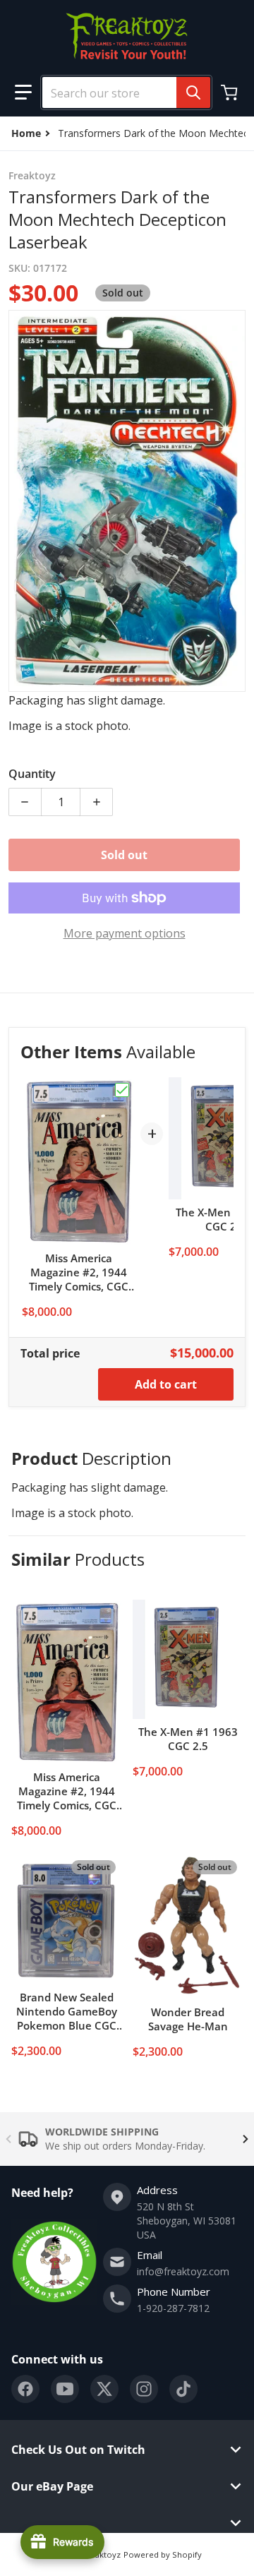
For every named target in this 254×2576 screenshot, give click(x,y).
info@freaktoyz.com (183, 2271)
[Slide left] (8, 2139)
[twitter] (104, 2389)
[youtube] (65, 2389)
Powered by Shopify (163, 2554)
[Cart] (231, 92)
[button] (23, 92)
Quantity (32, 774)
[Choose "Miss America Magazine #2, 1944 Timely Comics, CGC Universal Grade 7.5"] (122, 1090)
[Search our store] (193, 92)
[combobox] (121, 92)
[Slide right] (246, 2139)
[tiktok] (183, 2389)
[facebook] (25, 2389)
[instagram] (144, 2389)
